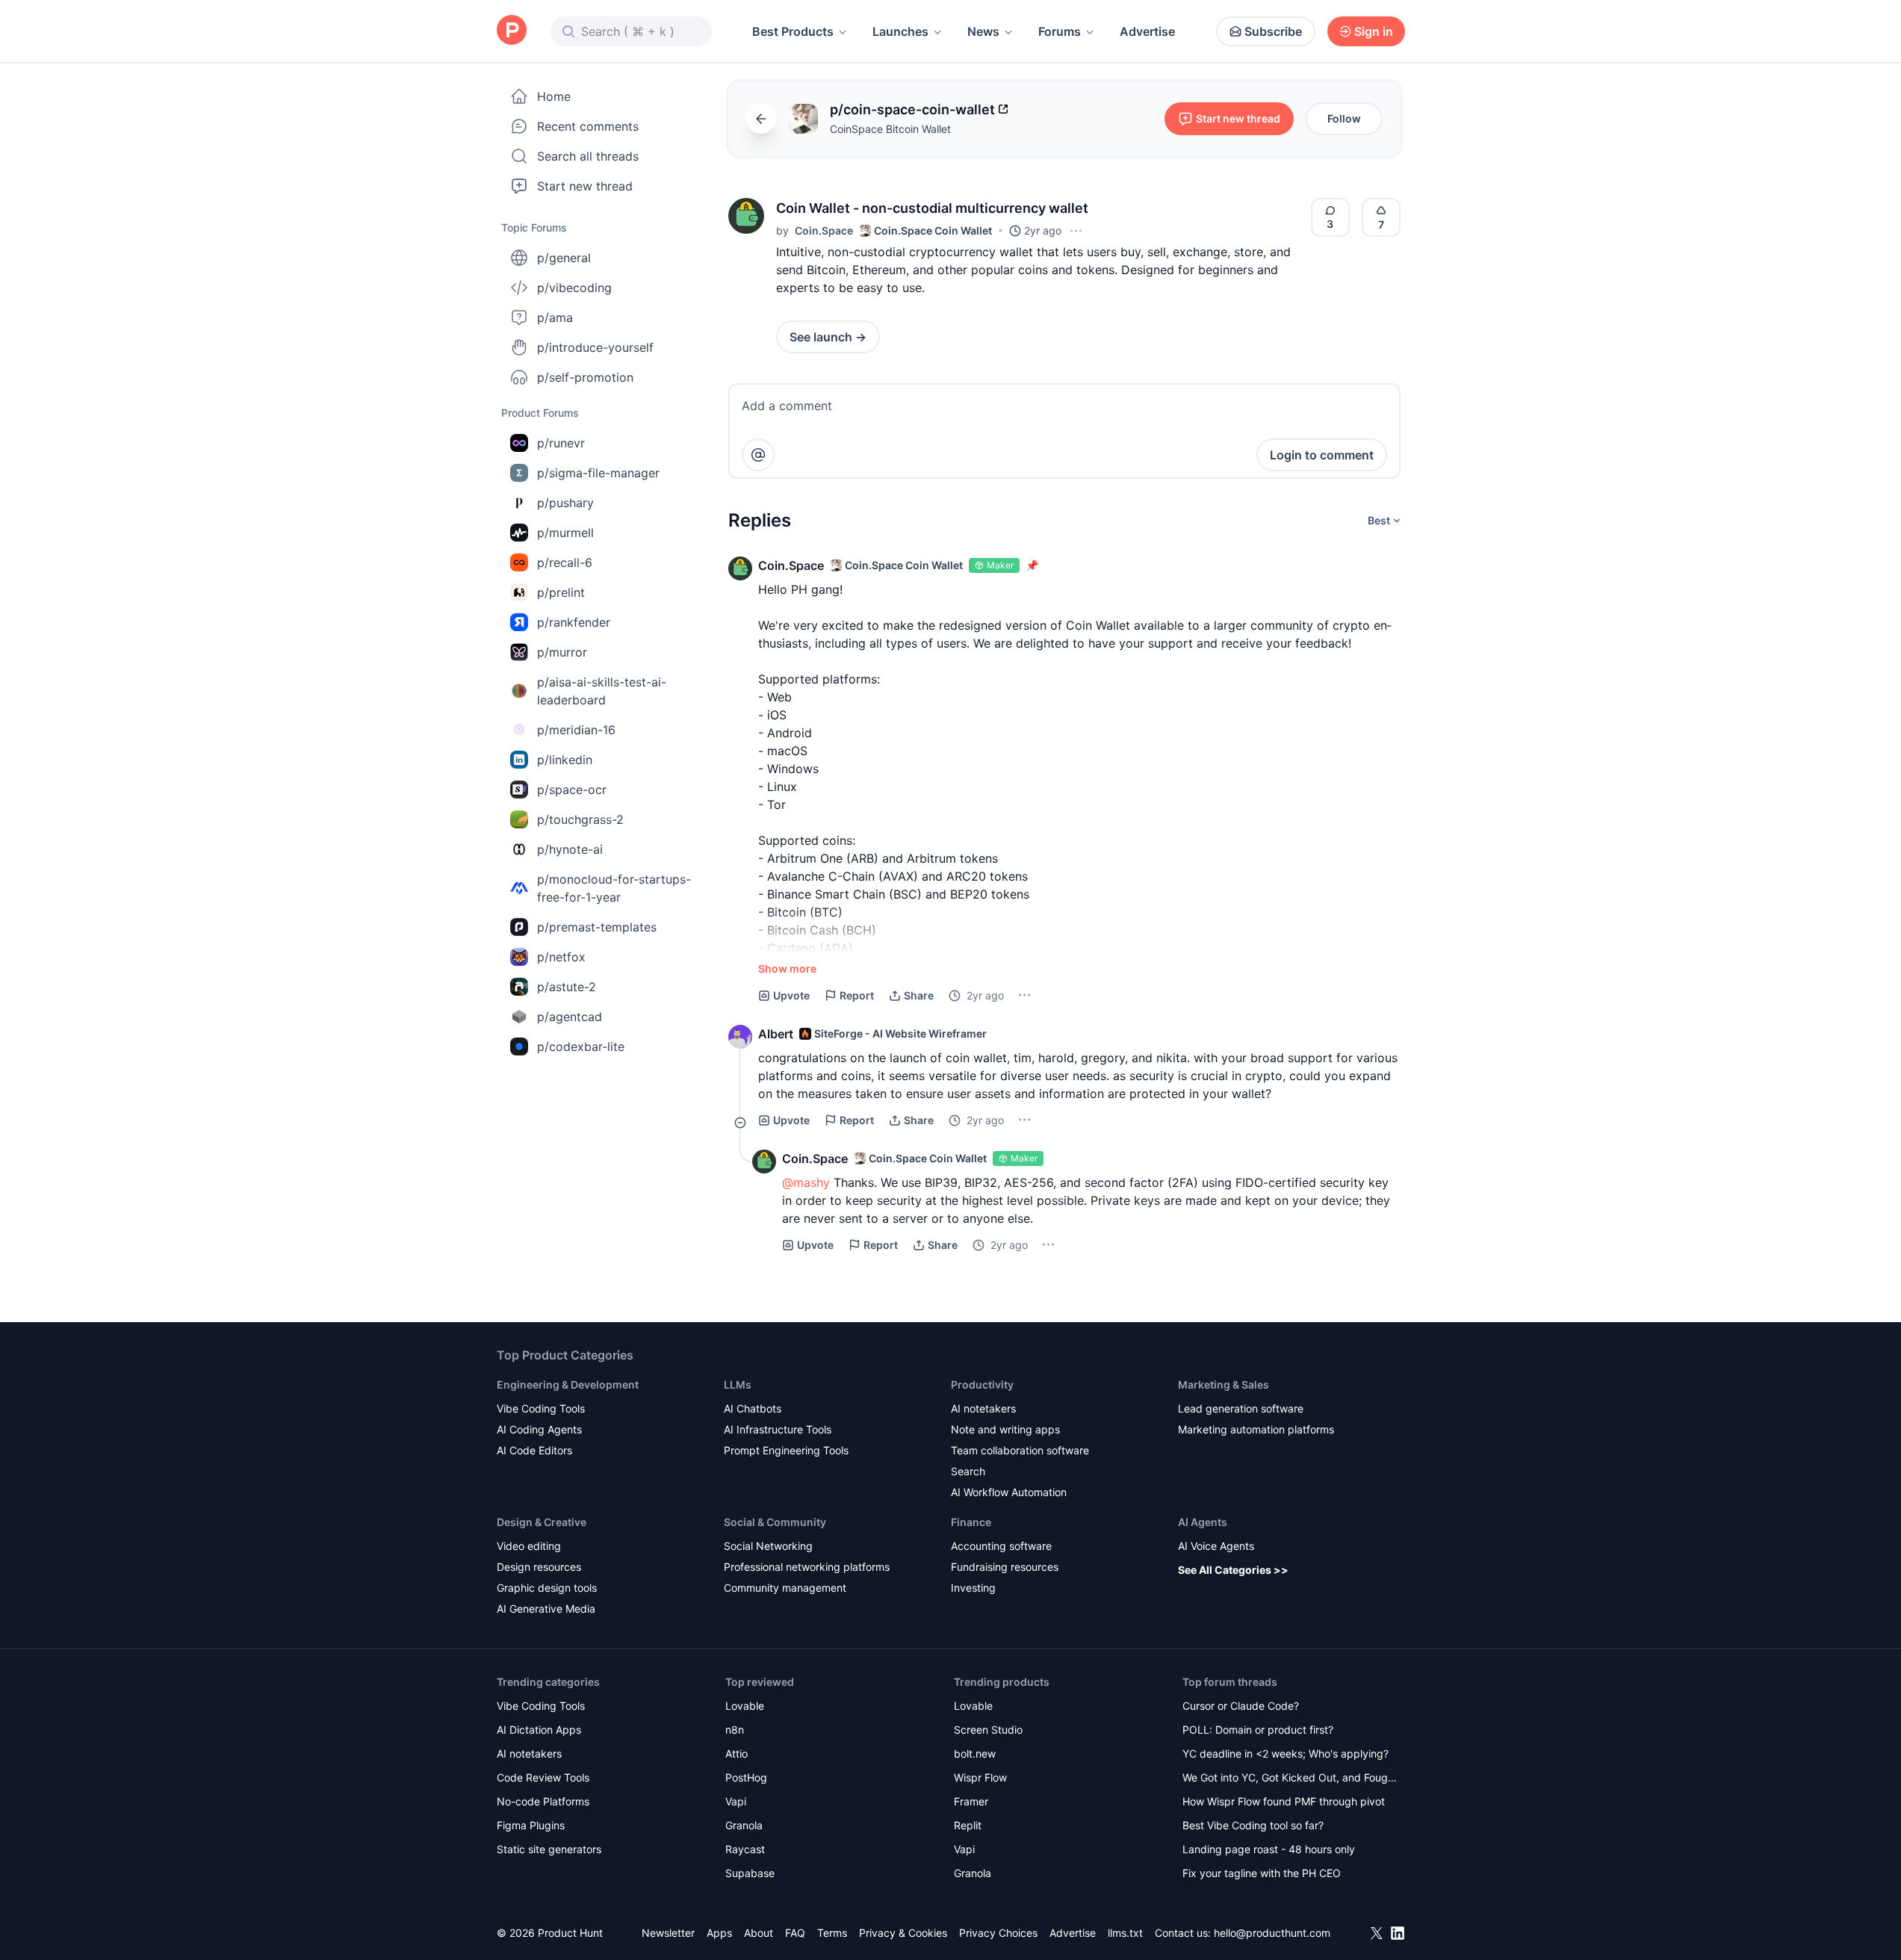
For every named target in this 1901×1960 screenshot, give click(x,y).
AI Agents (1203, 1522)
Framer (971, 1801)
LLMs (738, 1384)
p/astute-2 (567, 987)
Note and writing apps (1005, 1429)
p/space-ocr (572, 790)
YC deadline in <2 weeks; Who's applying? (1286, 1753)
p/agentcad (570, 1017)
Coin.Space (824, 230)
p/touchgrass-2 (580, 819)
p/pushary (565, 503)
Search (968, 1471)
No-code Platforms (543, 1801)
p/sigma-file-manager (598, 473)
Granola (744, 1825)
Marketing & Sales (1224, 1384)
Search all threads (588, 156)
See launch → (828, 337)
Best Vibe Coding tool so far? (1253, 1825)
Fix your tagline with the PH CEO (1262, 1873)
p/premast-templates (597, 927)
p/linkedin (565, 760)
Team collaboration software (1020, 1450)
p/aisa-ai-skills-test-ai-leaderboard (602, 691)
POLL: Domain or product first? (1258, 1730)
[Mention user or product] (758, 455)
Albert (776, 1034)
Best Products (793, 31)
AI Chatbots (753, 1408)
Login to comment (1322, 455)
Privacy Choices (998, 1933)
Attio (736, 1753)
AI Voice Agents (1216, 1546)
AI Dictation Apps (539, 1730)
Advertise (1147, 31)
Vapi (736, 1801)
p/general (564, 258)
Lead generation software (1241, 1408)
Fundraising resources (1005, 1567)
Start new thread (585, 186)
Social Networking (768, 1546)
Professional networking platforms (807, 1567)
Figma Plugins (531, 1825)
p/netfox (561, 957)
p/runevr (561, 443)
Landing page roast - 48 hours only (1269, 1849)
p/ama (555, 317)
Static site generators (549, 1849)
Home (554, 96)
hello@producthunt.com (1272, 1933)
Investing (973, 1588)
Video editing (529, 1546)
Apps (719, 1933)
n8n (735, 1730)
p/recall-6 (565, 562)
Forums (1060, 31)
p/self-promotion (585, 377)
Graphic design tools (547, 1588)
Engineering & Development (568, 1384)
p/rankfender (574, 622)
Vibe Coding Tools (541, 1408)
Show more (787, 968)
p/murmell (565, 533)
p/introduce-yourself (595, 347)
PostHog (746, 1777)
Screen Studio (988, 1730)
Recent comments (588, 126)
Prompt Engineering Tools (786, 1450)
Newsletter (668, 1933)
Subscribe (1273, 31)
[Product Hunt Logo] (512, 31)
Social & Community (775, 1522)
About (759, 1933)
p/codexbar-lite (581, 1046)
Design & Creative (542, 1522)
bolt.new (975, 1753)
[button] (746, 216)
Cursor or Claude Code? (1241, 1706)
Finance (971, 1522)
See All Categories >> (1233, 1570)
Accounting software (1001, 1546)
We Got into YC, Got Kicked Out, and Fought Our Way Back (1290, 1779)
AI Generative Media (546, 1609)
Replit (968, 1825)
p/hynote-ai (570, 849)
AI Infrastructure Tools (778, 1429)
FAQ (795, 1933)
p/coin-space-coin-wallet (912, 109)
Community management (785, 1588)
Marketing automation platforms (1256, 1429)
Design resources (539, 1567)
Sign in (1374, 31)
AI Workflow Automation (1009, 1492)
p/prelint (561, 592)
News (983, 31)
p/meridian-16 (576, 730)
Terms (832, 1933)
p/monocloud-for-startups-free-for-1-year (614, 888)
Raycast (745, 1849)
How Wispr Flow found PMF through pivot (1284, 1801)
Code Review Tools (543, 1777)
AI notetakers (983, 1408)
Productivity (982, 1384)
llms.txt (1125, 1933)
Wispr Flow (980, 1777)
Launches (900, 31)
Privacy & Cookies (903, 1933)
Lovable (745, 1706)
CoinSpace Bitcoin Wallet (890, 129)
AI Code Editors (534, 1450)
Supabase (750, 1873)
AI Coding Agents (539, 1429)
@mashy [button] (806, 1182)
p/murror (562, 652)
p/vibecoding (574, 288)
